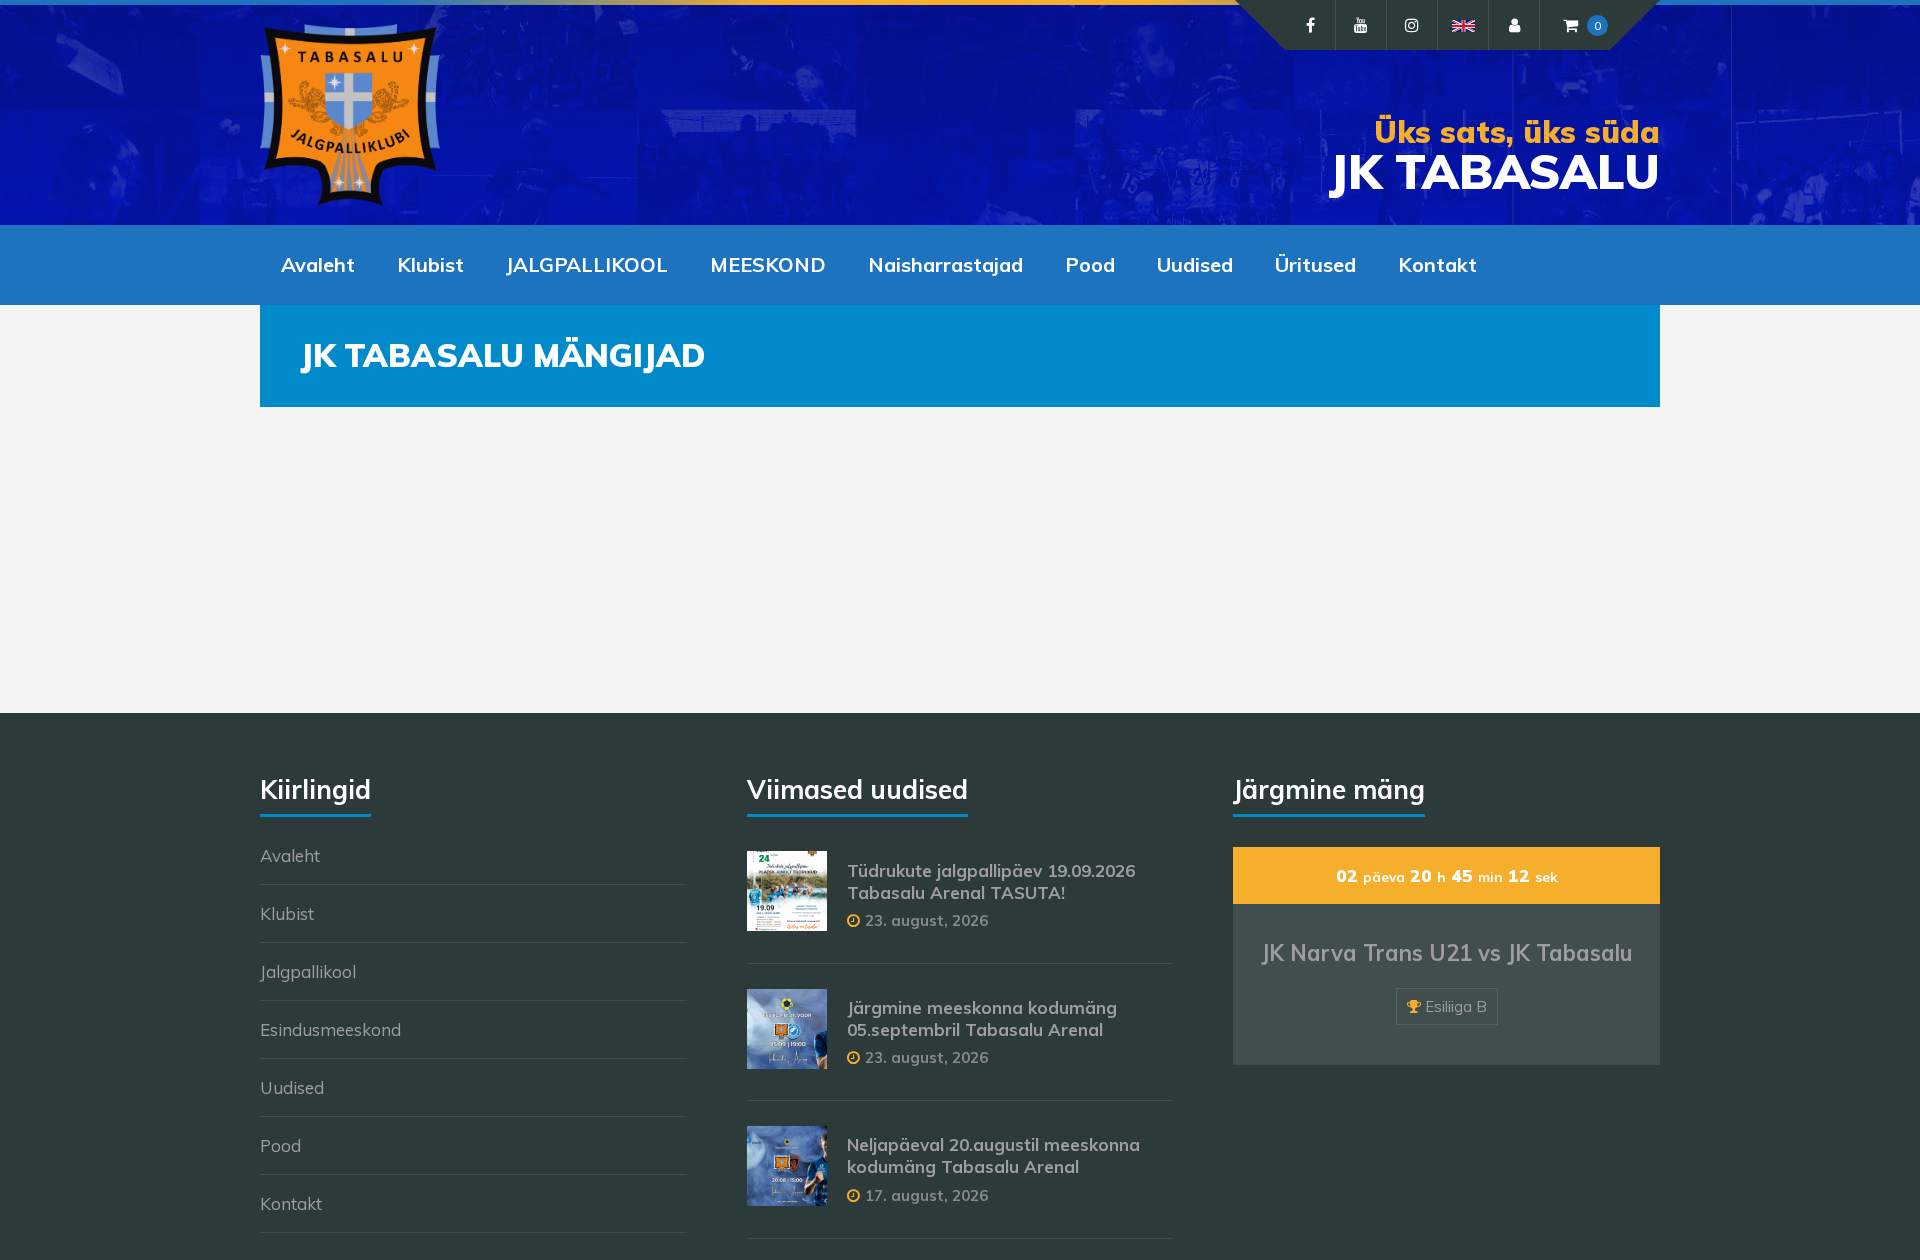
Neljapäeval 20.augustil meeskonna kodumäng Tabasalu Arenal (993, 1155)
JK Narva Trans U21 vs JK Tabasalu (1446, 953)
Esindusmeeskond (330, 1029)
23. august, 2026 (926, 920)
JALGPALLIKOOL (587, 264)
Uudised (1195, 264)
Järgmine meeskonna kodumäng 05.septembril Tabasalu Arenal (982, 1018)
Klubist (430, 264)
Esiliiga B (1456, 1006)
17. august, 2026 (926, 1195)
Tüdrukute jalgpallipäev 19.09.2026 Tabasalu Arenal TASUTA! (991, 881)
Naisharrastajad (945, 264)
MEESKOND (768, 264)
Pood (1090, 264)
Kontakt (1437, 264)
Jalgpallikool (308, 971)
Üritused (1315, 264)
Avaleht (318, 264)
